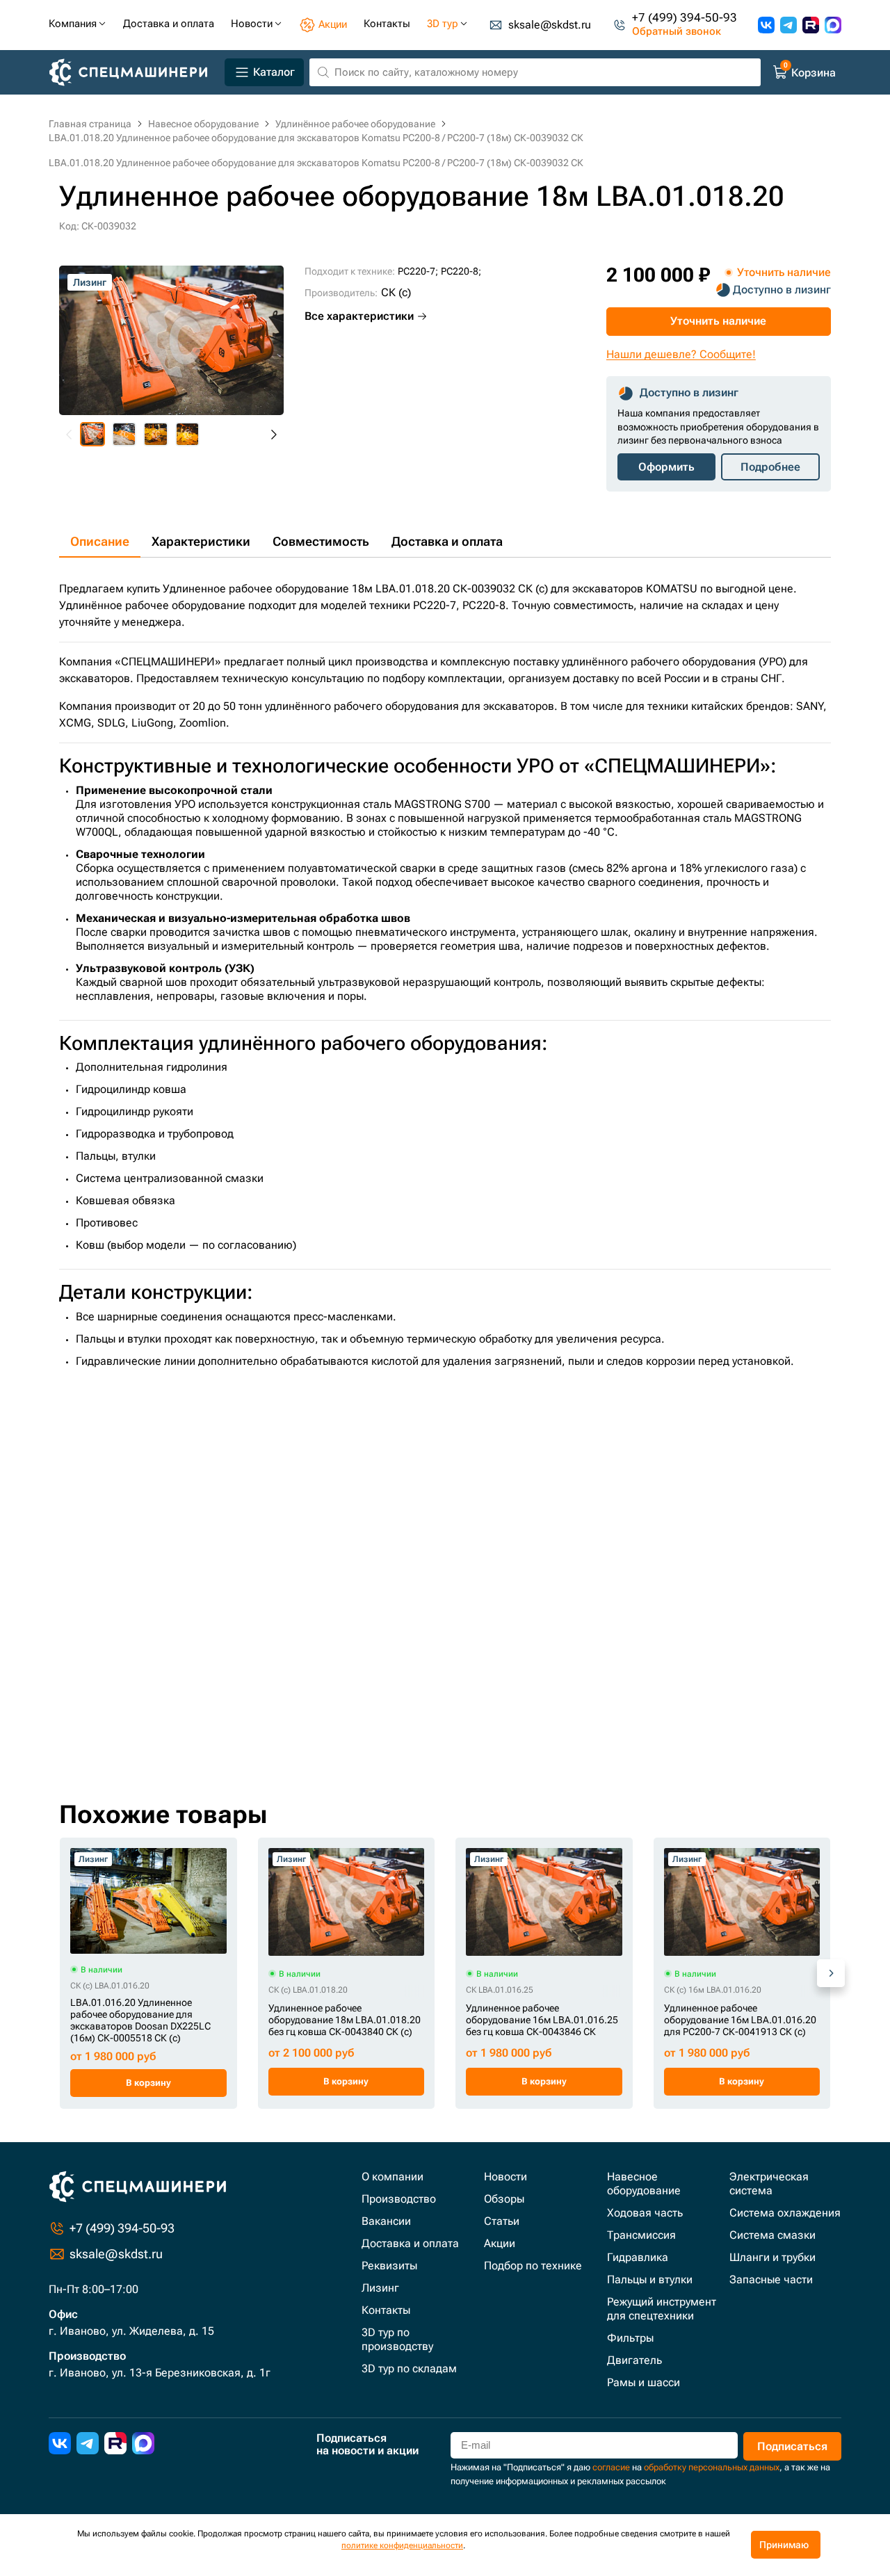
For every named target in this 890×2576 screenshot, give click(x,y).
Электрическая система (769, 2184)
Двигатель (634, 2360)
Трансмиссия (641, 2235)
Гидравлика (638, 2257)
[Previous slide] (70, 435)
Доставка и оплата (447, 541)
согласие (611, 2467)
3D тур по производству (397, 2339)
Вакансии (386, 2221)
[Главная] (134, 73)
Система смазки (772, 2235)
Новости (505, 2177)
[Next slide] (273, 435)
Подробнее (770, 467)
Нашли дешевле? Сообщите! (681, 354)
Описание (100, 541)
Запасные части (771, 2279)
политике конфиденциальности (402, 2545)
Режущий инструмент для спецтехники (662, 2309)
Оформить (666, 467)
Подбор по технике (533, 2266)
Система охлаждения (785, 2213)
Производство (399, 2199)
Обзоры (504, 2199)
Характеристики (201, 541)
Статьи (502, 2221)
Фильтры (630, 2338)
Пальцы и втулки (650, 2279)
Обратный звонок (677, 32)
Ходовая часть (645, 2213)
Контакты (386, 2310)
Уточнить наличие (718, 321)
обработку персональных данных (712, 2467)
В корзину (148, 2083)
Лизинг (380, 2288)
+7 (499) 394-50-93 (685, 18)
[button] (92, 435)
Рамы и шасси (644, 2382)
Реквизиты (389, 2266)
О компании (393, 2177)
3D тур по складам (409, 2368)
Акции (500, 2243)
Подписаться (792, 2446)
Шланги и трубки (772, 2257)
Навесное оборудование (644, 2184)
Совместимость (321, 541)
